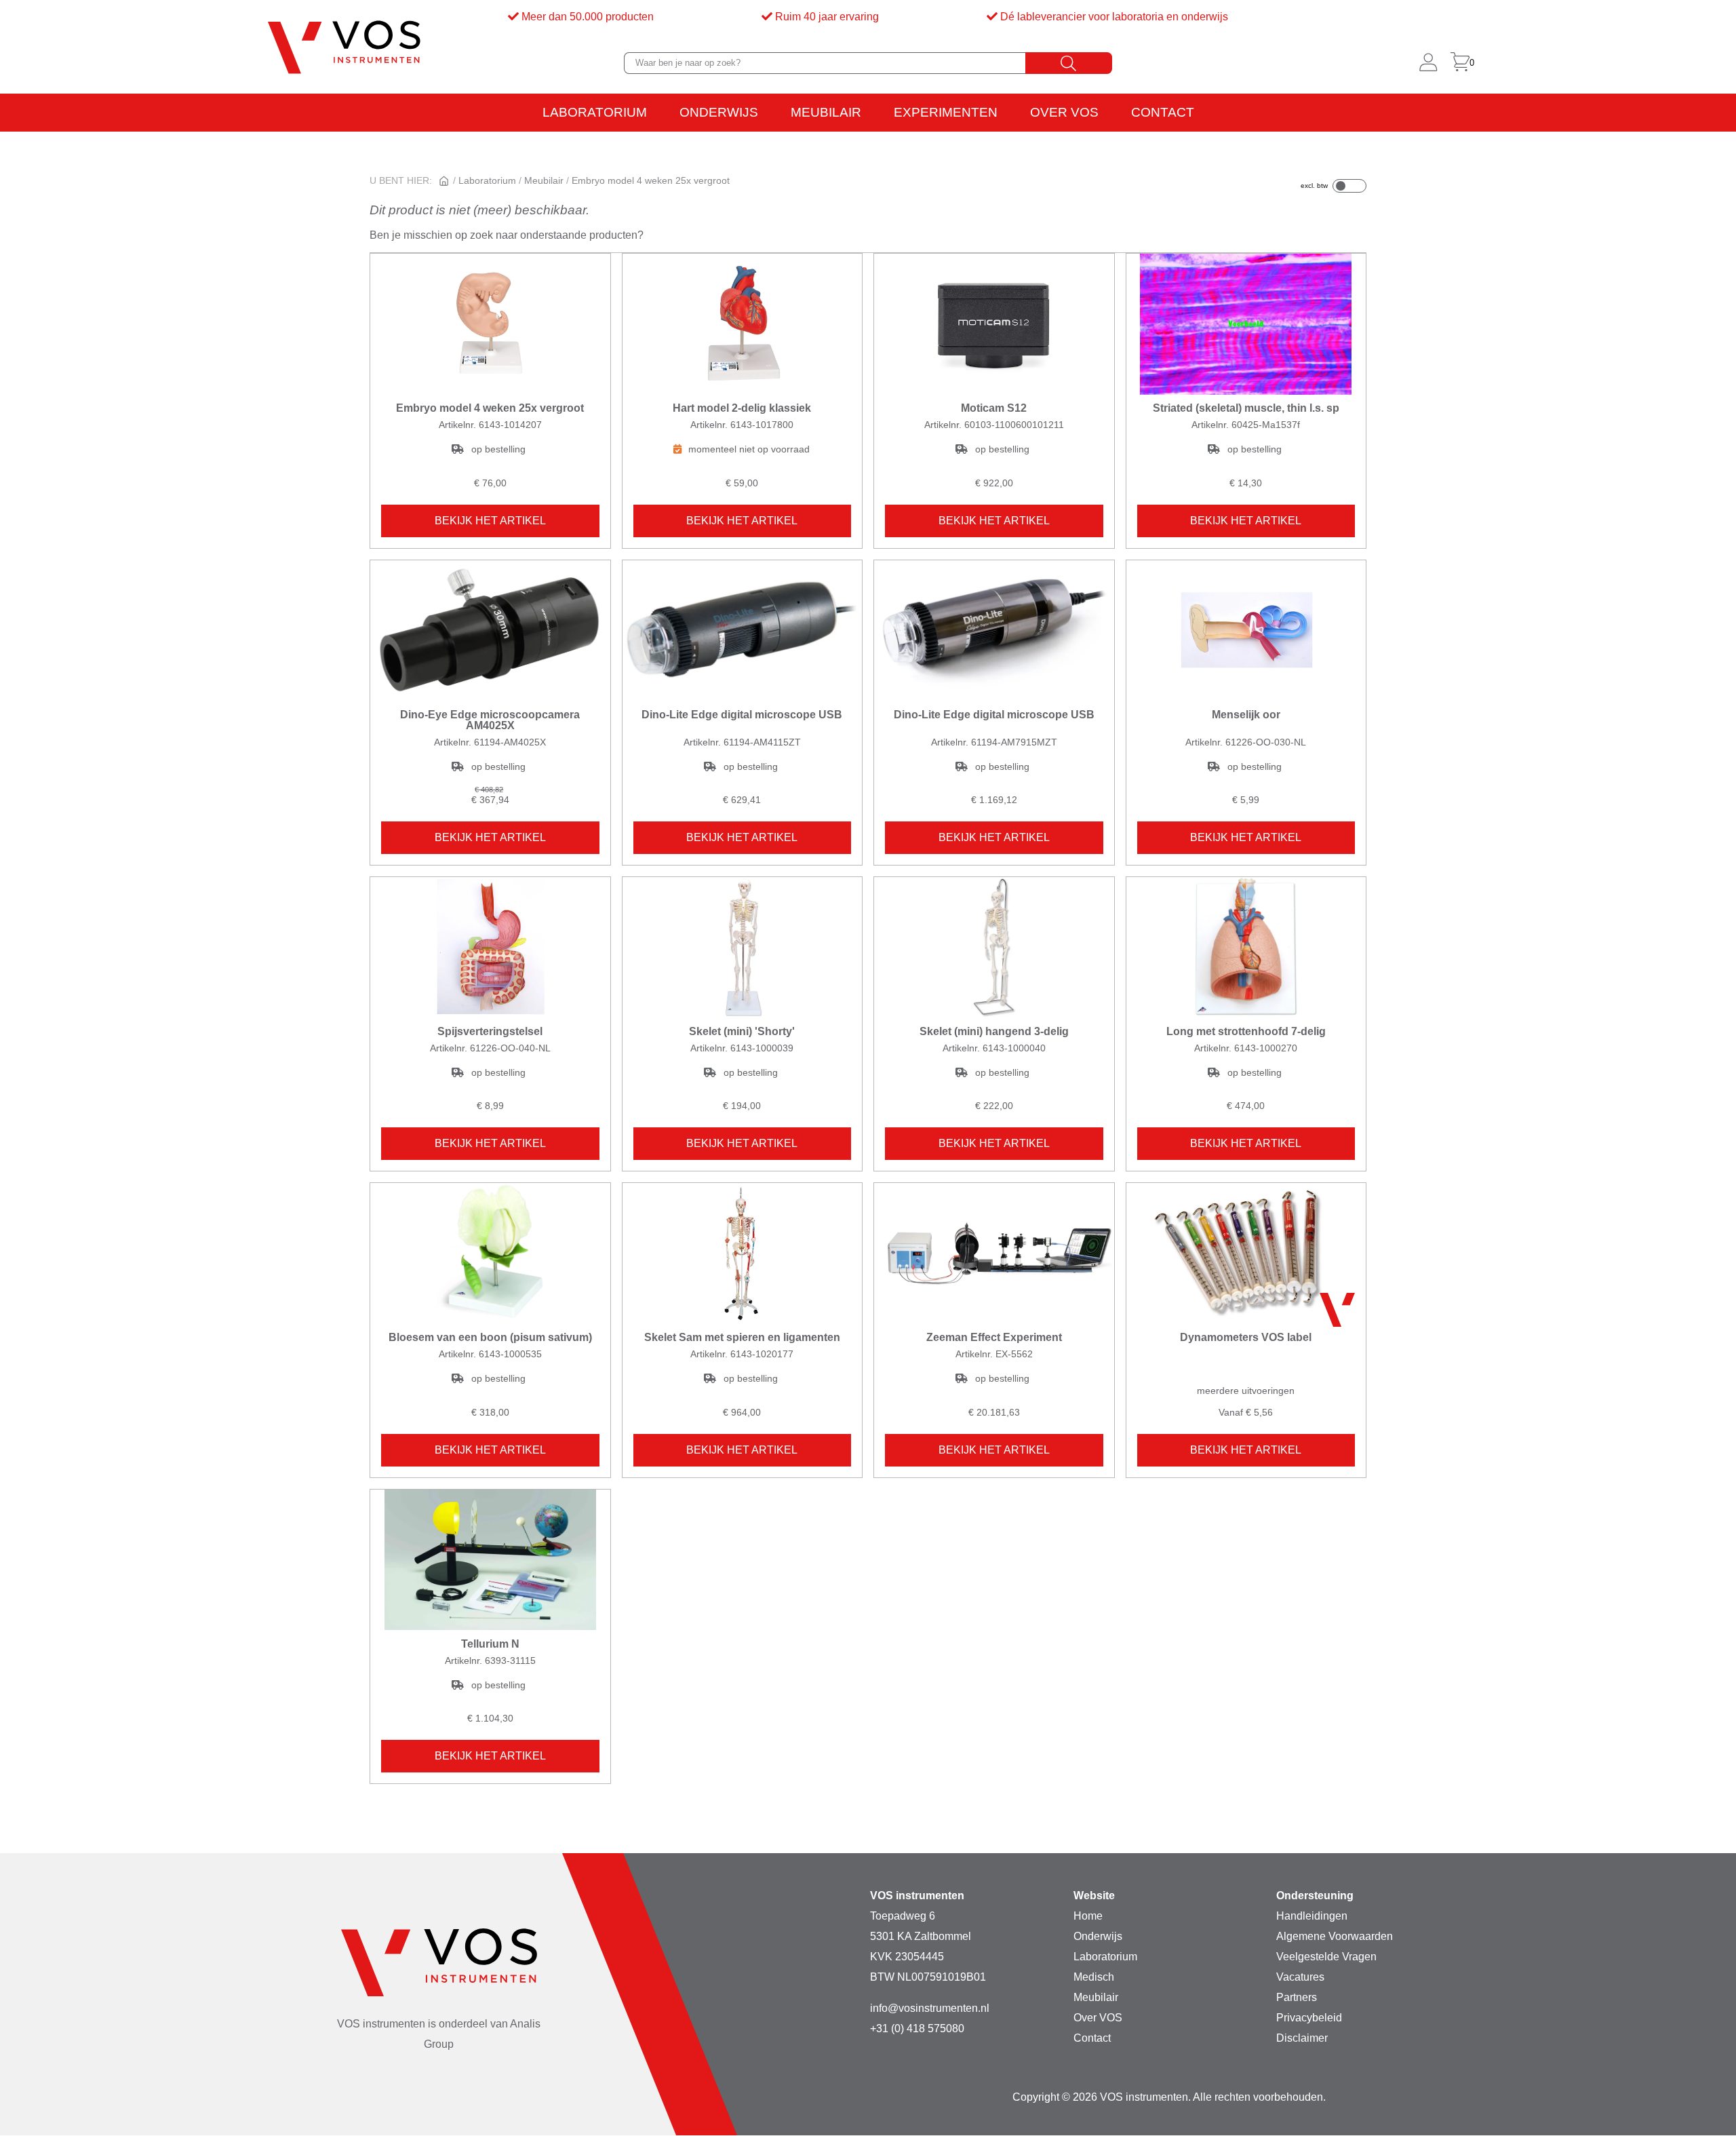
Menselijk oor (1246, 715)
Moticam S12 (994, 408)
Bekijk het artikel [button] (490, 521)
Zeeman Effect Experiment (994, 1338)
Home (1088, 1916)
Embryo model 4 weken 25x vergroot (490, 408)
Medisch (1094, 1977)
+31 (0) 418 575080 (917, 2028)
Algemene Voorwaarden (1335, 1936)
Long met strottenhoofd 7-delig (1246, 1032)
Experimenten (946, 112)
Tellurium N (490, 1644)
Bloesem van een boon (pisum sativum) (490, 1338)
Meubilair (826, 112)
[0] (1460, 63)
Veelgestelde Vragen (1326, 1957)
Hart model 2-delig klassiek (742, 408)
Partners (1297, 1997)
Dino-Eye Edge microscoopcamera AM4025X (490, 720)
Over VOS (1064, 112)
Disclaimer (1302, 2038)
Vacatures (1300, 1977)
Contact (1163, 112)
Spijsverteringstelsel (490, 1032)
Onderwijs (719, 112)
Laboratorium (595, 112)
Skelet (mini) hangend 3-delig (994, 1032)
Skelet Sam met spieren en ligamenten (742, 1338)
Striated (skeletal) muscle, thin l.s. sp (1246, 408)
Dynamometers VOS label (1246, 1338)
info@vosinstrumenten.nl (930, 2008)
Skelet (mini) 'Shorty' (742, 1032)
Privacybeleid (1309, 2018)
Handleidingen (1312, 1916)
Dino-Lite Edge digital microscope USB (742, 715)
